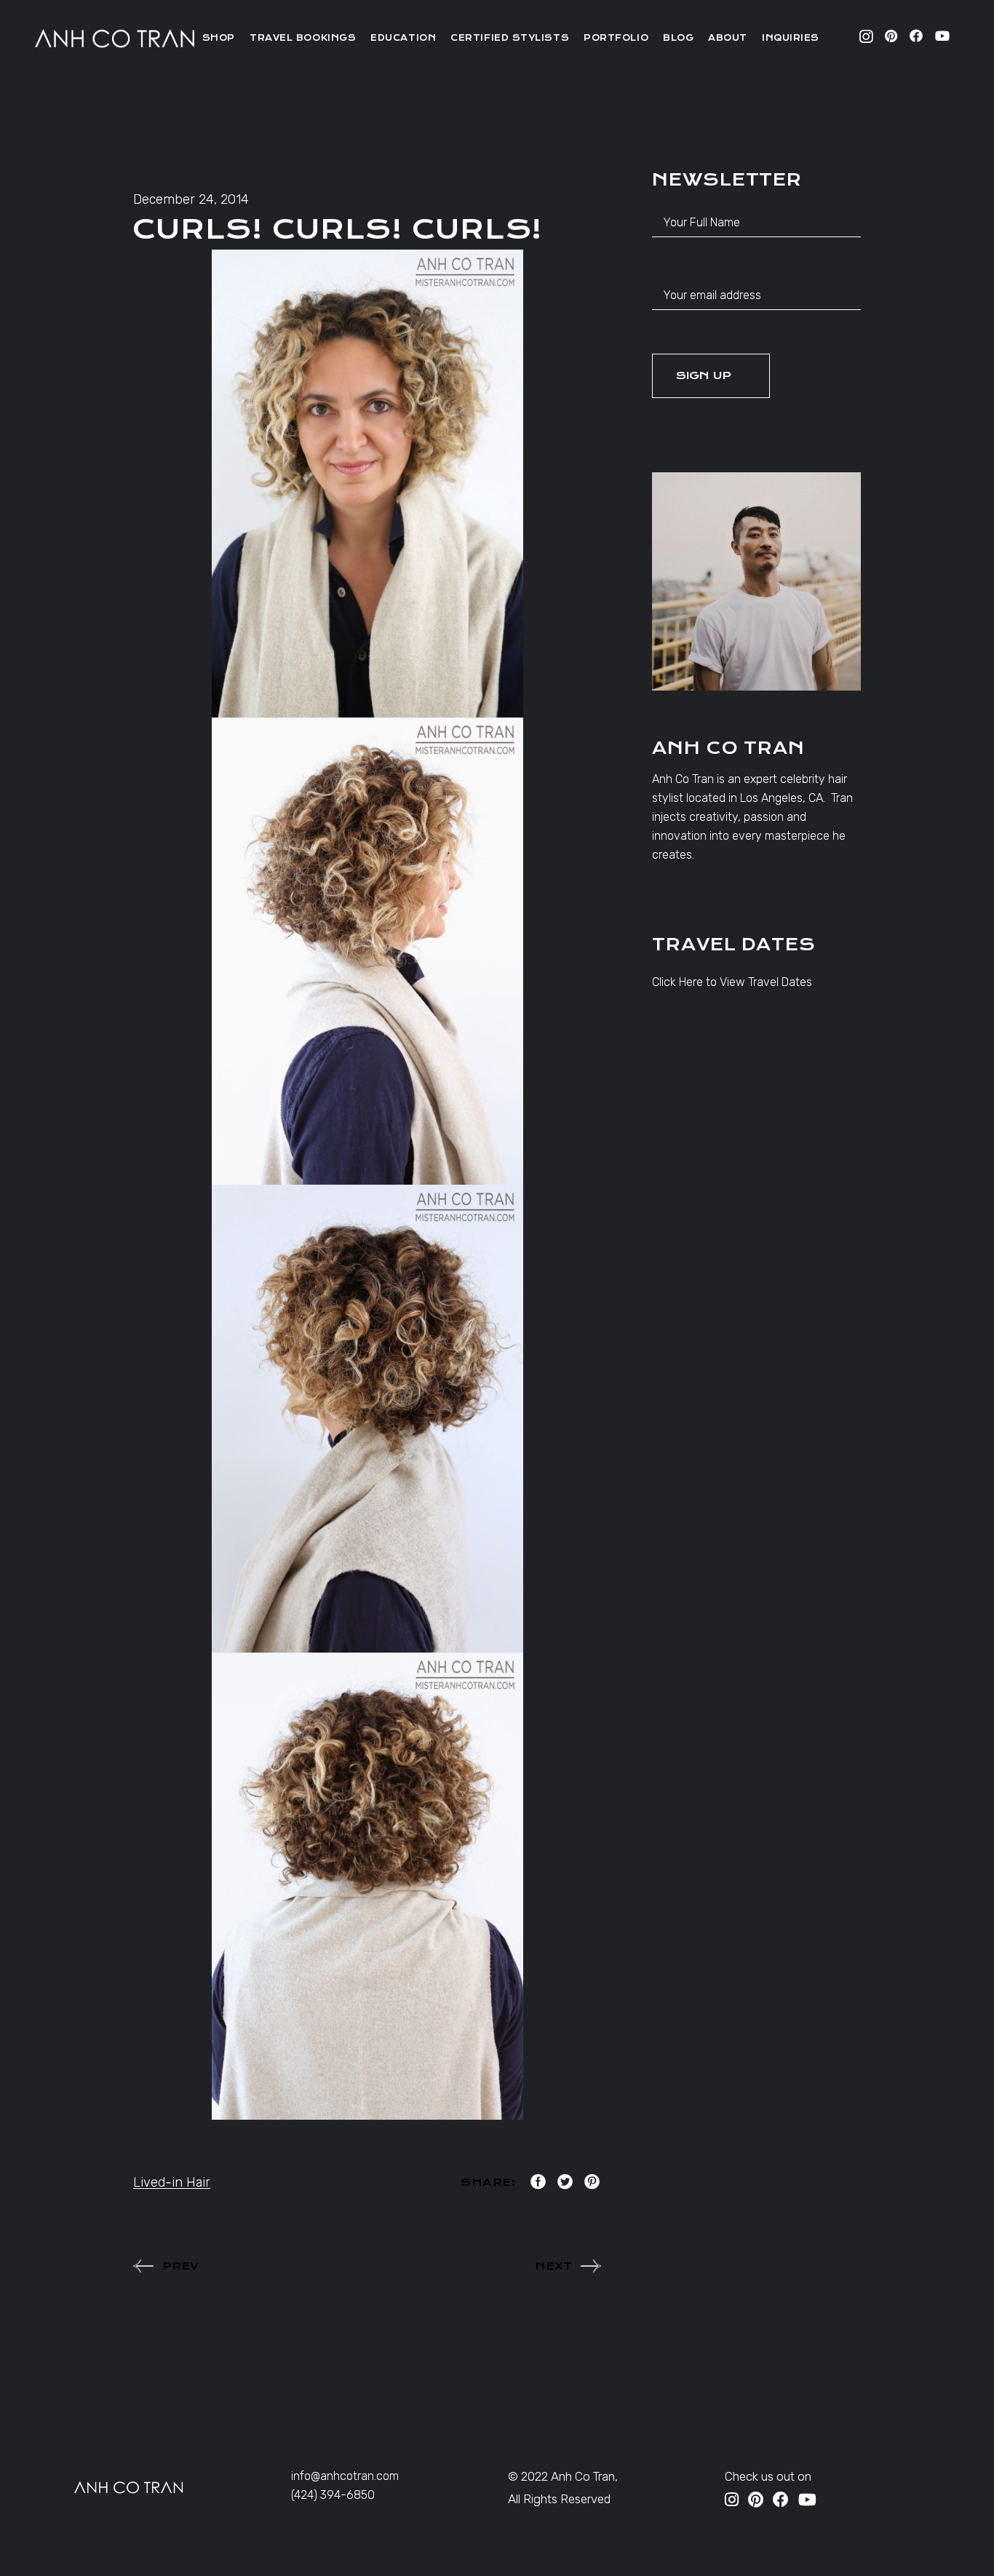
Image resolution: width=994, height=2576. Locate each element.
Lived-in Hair (172, 2182)
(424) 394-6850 (333, 2495)
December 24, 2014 (191, 199)
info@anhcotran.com (345, 2476)
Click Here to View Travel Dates (732, 982)
